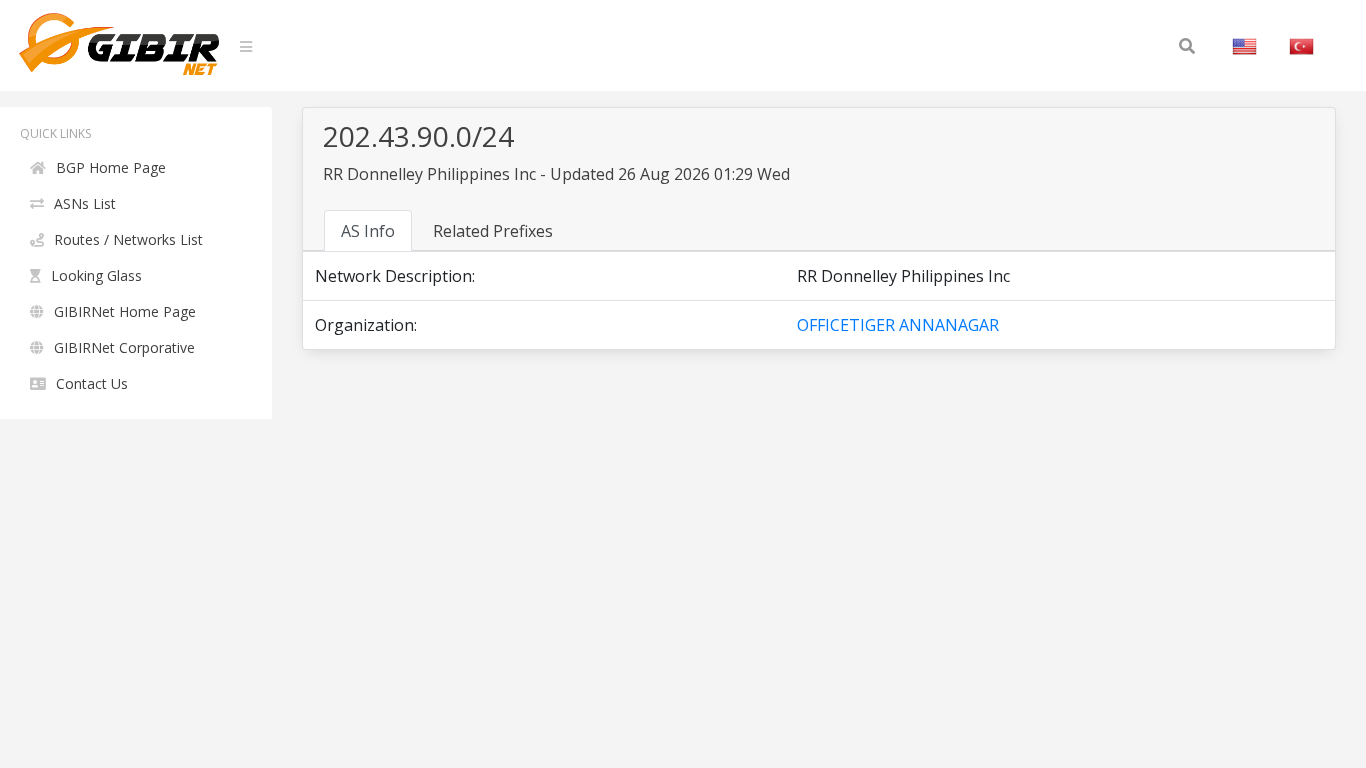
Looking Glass (96, 275)
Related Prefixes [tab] (493, 231)
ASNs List (85, 203)
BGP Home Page (111, 167)
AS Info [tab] (368, 231)
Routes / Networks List (128, 239)
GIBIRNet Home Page (125, 311)
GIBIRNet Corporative (124, 347)
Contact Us (92, 383)
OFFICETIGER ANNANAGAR (898, 325)
